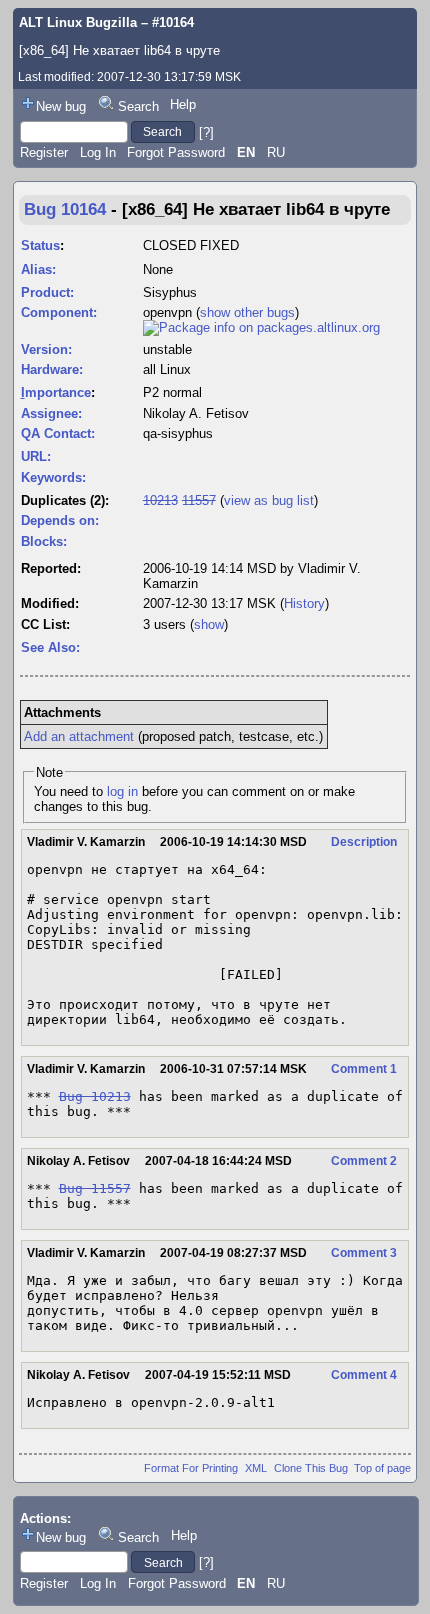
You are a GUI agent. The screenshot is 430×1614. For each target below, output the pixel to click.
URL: (36, 456)
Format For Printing (191, 1468)
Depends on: (60, 520)
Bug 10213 (95, 1096)
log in (122, 791)
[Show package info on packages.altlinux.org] (261, 327)
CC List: (45, 624)
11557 (199, 500)
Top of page (382, 1468)
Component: (59, 312)
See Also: (50, 647)
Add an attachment (79, 736)
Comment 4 (364, 1375)
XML (256, 1468)
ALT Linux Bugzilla (78, 22)
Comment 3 (364, 1253)
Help (183, 104)
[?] (206, 131)
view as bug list (269, 500)
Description (364, 842)
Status (40, 245)
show (209, 624)
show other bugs (247, 312)
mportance (56, 392)
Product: (47, 292)
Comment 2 (364, 1161)
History (304, 603)
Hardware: (52, 369)
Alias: (38, 269)
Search (138, 106)
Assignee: (51, 413)
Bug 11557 (95, 1188)
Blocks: (44, 541)
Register (44, 152)
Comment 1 (364, 1069)
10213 (160, 500)
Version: (46, 349)
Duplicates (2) (63, 500)
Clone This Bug (311, 1468)
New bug (61, 106)
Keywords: (53, 477)
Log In (98, 152)
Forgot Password (176, 152)
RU (276, 152)
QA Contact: (58, 433)
